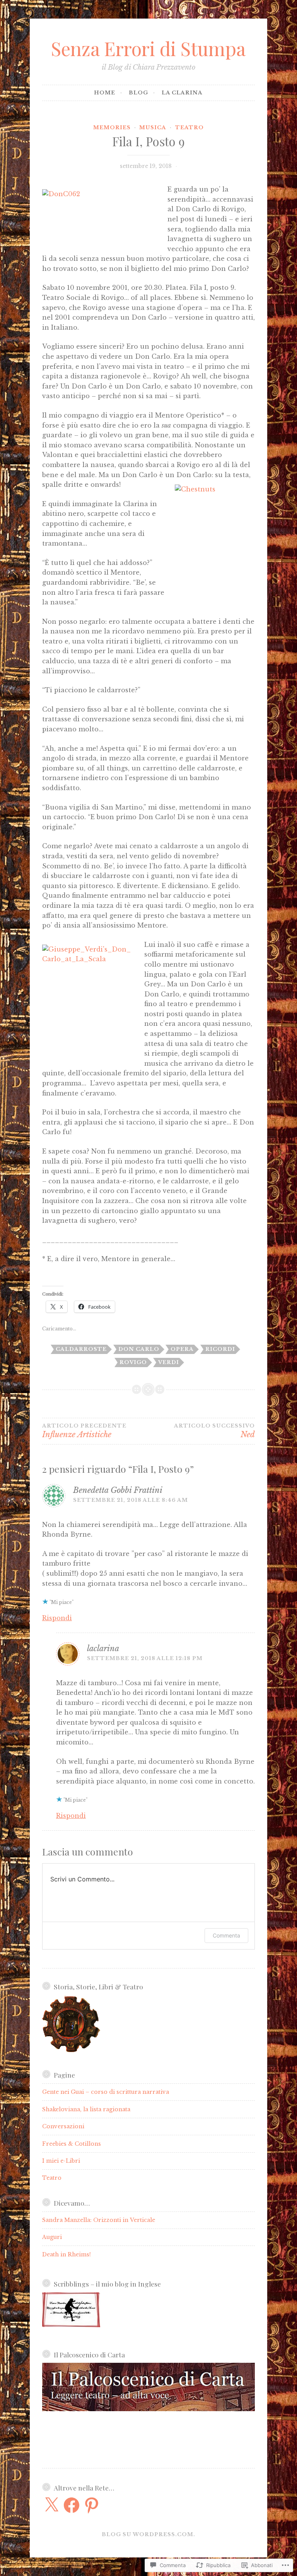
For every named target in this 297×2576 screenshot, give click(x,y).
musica (153, 128)
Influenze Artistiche (84, 1431)
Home (105, 93)
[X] (51, 2505)
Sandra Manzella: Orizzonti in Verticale (99, 2220)
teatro (189, 128)
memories (112, 128)
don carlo (139, 1349)
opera (182, 1349)
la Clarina (182, 93)
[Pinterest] (92, 2505)
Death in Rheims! (67, 2254)
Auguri (52, 2237)
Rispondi (57, 1618)
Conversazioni (63, 2126)
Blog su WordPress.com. (148, 2534)
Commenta (226, 1935)
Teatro (52, 2178)
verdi (169, 1362)
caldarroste (81, 1349)
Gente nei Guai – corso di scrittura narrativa (106, 2092)
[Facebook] (72, 2505)
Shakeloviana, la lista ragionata (86, 2109)
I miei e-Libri (61, 2161)
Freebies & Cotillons (72, 2144)
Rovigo (133, 1362)
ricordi (220, 1349)
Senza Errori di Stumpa (148, 48)
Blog (138, 93)
